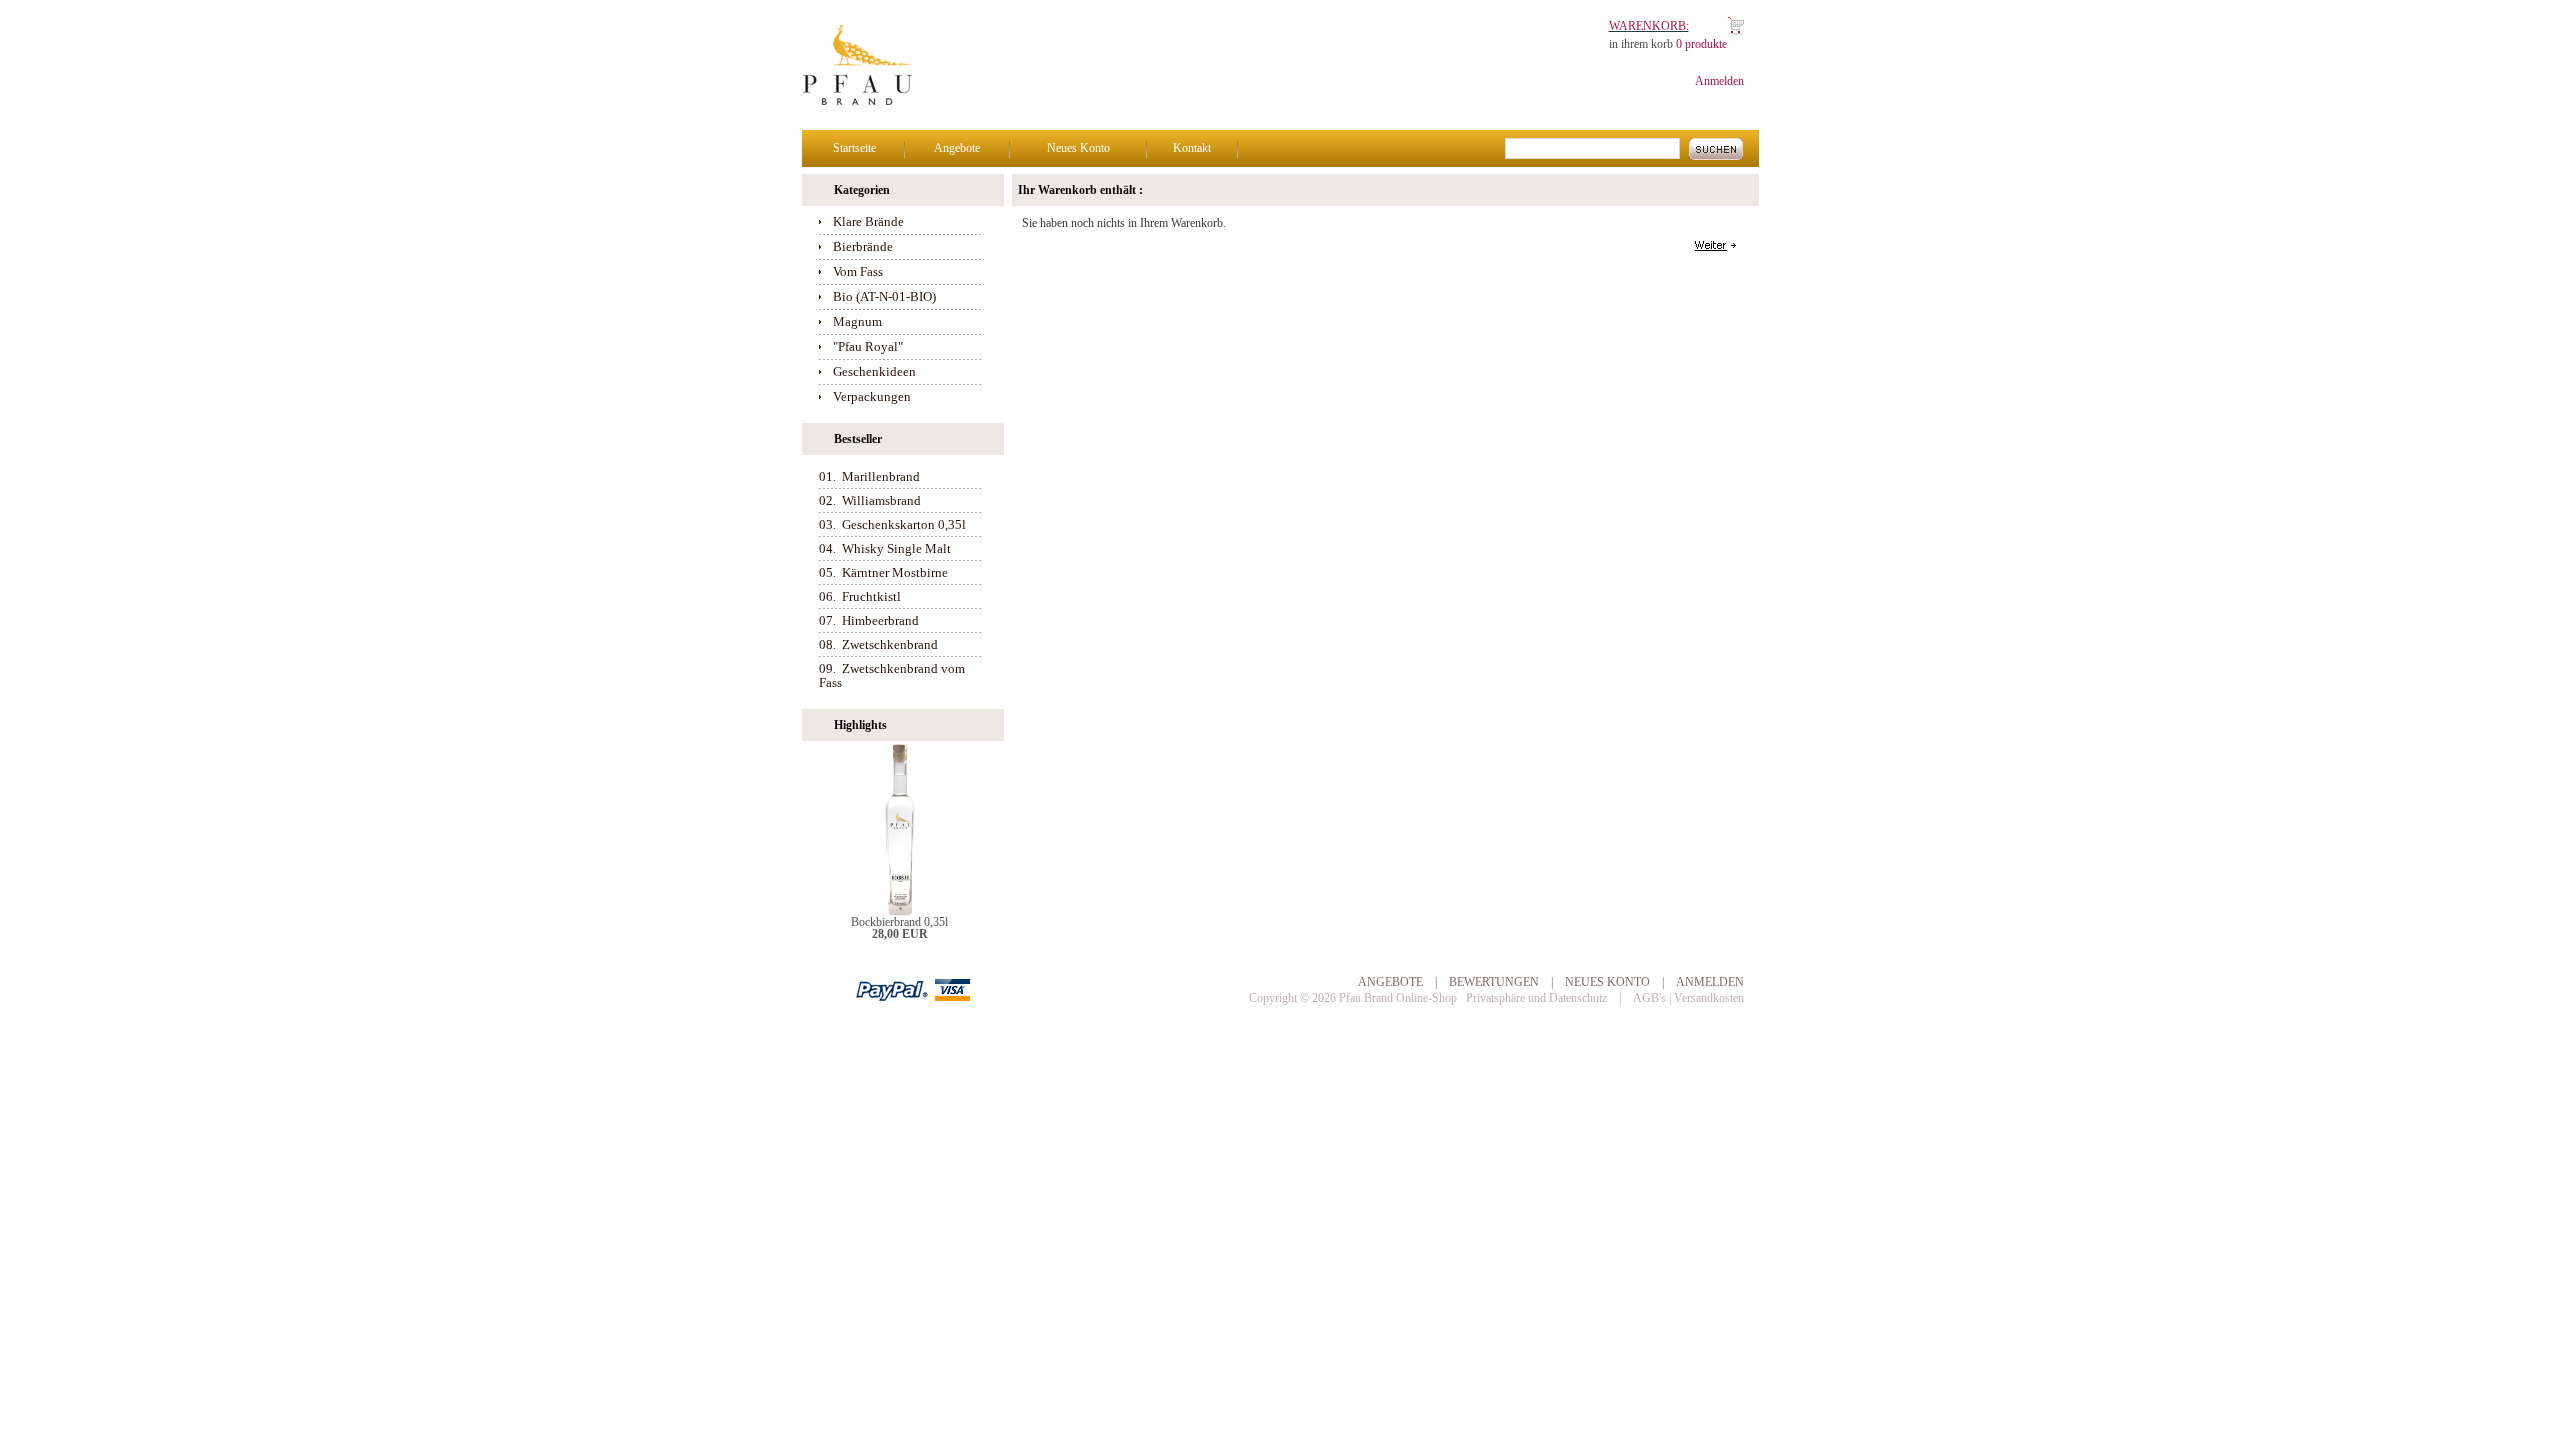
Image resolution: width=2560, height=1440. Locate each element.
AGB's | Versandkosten (1688, 998)
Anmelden (1719, 81)
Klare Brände (868, 221)
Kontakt (1192, 148)
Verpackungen (872, 396)
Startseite (854, 148)
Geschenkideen (874, 371)
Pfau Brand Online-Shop (1398, 998)
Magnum (857, 321)
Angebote (957, 148)
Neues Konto (1078, 148)
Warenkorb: (1649, 26)
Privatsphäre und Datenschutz (1536, 998)
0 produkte (1701, 44)
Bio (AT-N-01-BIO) (884, 296)
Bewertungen (1494, 982)
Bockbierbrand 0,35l (899, 922)
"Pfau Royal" (868, 346)
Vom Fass (858, 271)
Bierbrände (863, 246)
